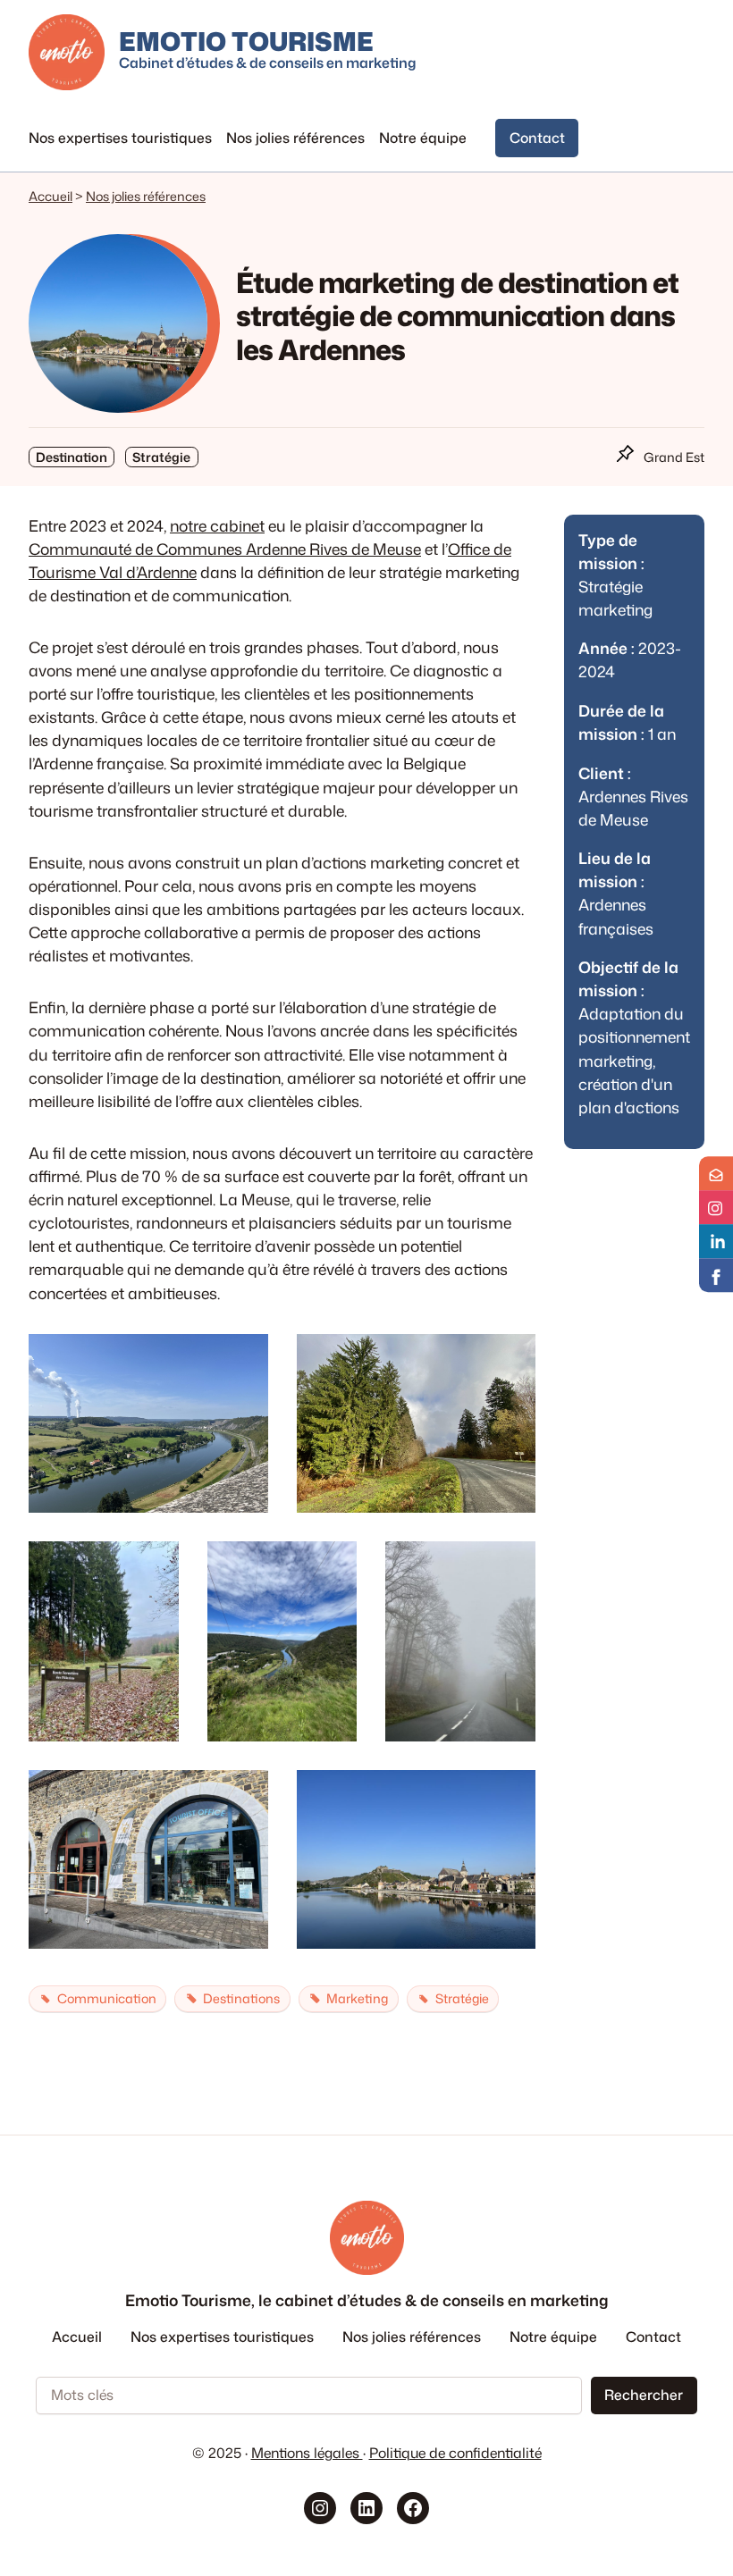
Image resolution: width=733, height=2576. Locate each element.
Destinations (241, 1998)
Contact (537, 138)
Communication (107, 1998)
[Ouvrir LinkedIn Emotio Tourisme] (716, 1241)
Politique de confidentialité (455, 2453)
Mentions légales (307, 2453)
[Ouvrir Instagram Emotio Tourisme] (716, 1207)
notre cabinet (217, 526)
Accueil (51, 196)
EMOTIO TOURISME (246, 41)
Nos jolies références (146, 196)
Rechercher (644, 2395)
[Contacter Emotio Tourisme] (716, 1173)
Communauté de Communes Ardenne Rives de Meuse (225, 549)
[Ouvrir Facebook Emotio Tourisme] (716, 1275)
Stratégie (462, 1998)
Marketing (357, 1998)
